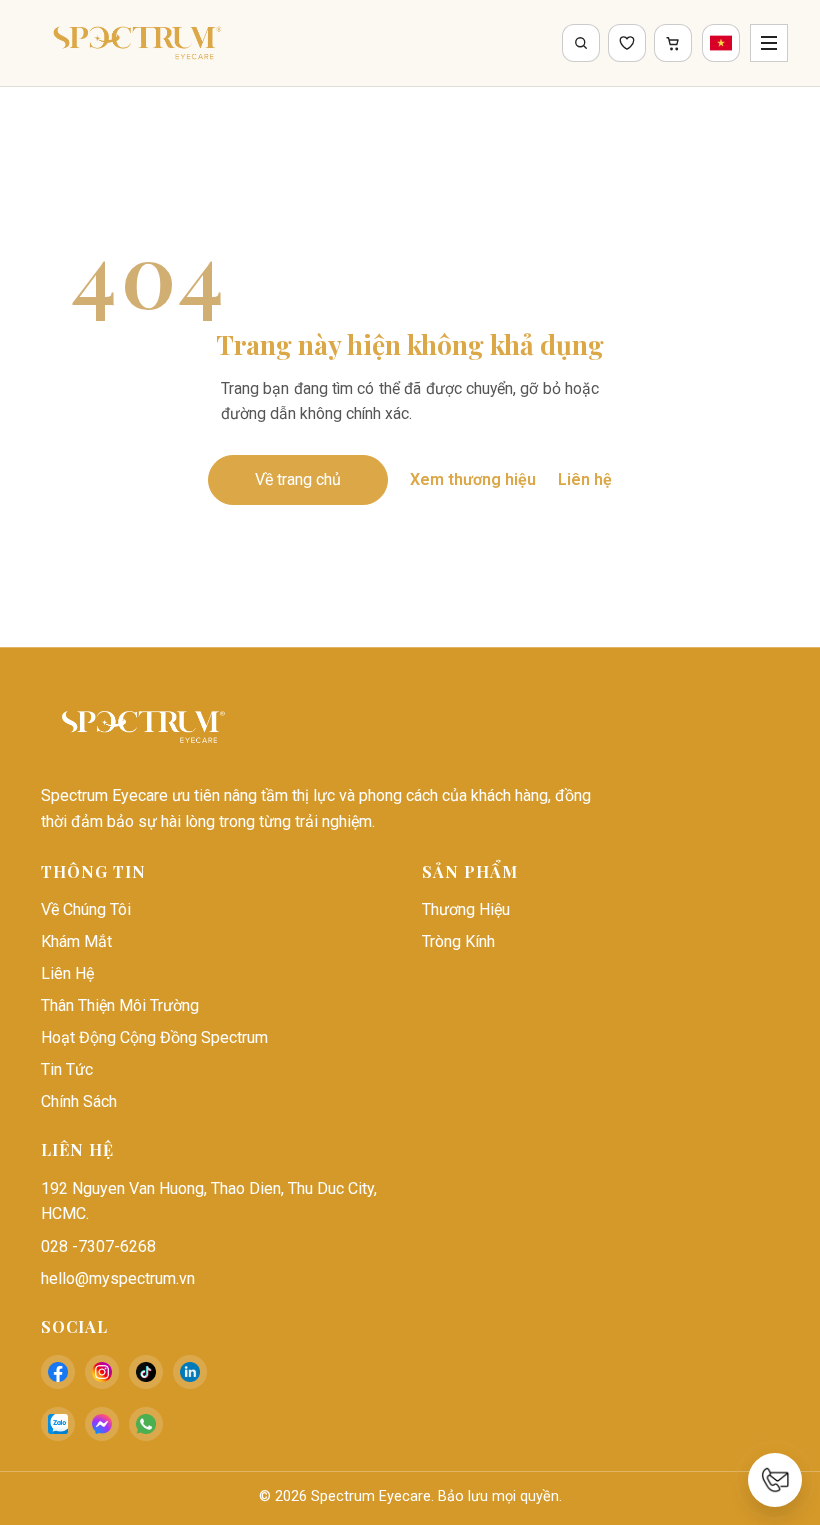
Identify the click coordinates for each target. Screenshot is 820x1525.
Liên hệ (585, 479)
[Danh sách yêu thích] (627, 43)
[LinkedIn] (190, 1372)
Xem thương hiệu (473, 479)
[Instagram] (102, 1372)
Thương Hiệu (466, 909)
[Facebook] (58, 1372)
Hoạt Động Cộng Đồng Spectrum (154, 1037)
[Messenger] (102, 1424)
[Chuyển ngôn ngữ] (721, 43)
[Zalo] (58, 1424)
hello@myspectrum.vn (118, 1278)
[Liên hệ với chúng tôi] (775, 1480)
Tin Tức (67, 1069)
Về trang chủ (298, 479)
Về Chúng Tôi (86, 909)
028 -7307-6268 (98, 1246)
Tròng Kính (458, 941)
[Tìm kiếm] (581, 43)
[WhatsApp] (146, 1424)
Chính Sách (79, 1101)
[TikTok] (146, 1372)
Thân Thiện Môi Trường (120, 1005)
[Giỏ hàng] (673, 43)
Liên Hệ (67, 973)
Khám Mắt (76, 941)
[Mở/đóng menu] (769, 43)
